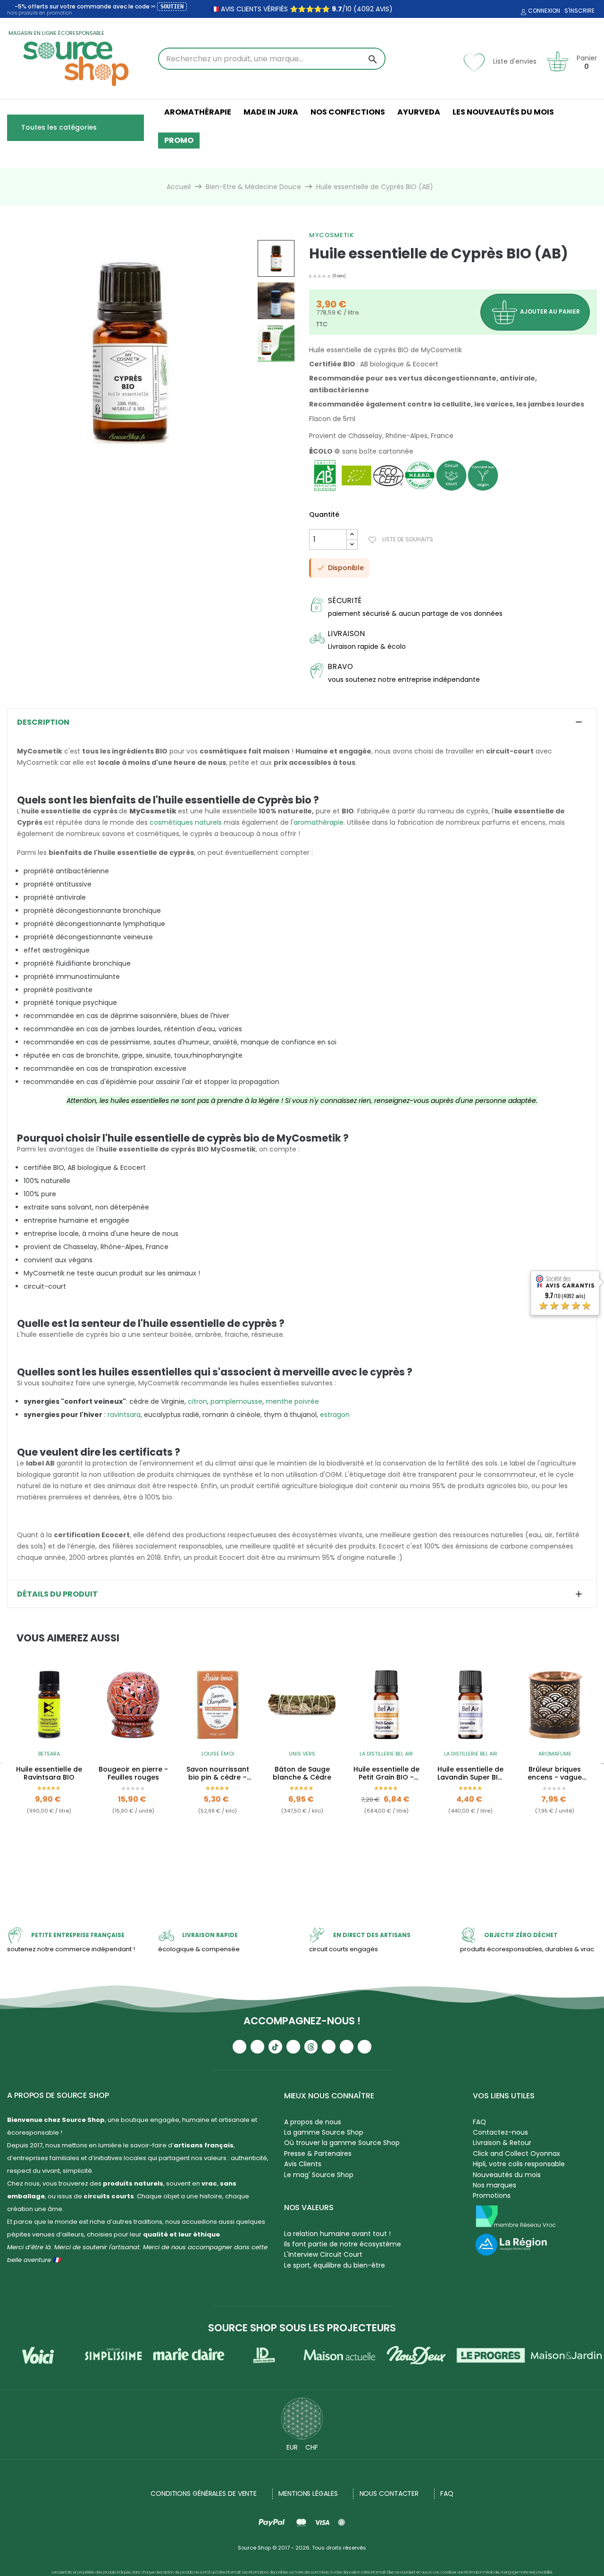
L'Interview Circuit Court (323, 2254)
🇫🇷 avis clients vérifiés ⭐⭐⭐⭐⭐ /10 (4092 (292, 9)
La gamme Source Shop (324, 2132)
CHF (312, 2447)
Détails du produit (57, 1594)
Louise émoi (218, 1754)
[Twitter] (347, 2047)
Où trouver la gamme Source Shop (342, 2143)
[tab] (302, 722)
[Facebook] (293, 2047)
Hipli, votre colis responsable (519, 2164)
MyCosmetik (331, 235)
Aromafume (555, 1754)
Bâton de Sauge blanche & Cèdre (302, 1773)
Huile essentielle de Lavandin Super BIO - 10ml (470, 1773)
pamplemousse (236, 1401)
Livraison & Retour (502, 2143)
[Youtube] (239, 2047)
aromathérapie (319, 822)
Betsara (49, 1754)
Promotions (492, 2195)
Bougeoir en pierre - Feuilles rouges (133, 1773)
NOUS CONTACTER (389, 2493)
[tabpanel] (49, 1763)
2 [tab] (307, 1864)
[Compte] (522, 12)
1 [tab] (297, 1864)
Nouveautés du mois (507, 2175)
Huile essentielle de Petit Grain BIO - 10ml (386, 1773)
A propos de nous (313, 2122)
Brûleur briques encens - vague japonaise (555, 1773)
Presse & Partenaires (318, 2154)
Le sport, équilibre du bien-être (335, 2265)
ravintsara (124, 1415)
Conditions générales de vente (204, 2493)
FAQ (479, 2122)
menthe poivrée (292, 1401)
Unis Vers (302, 1754)
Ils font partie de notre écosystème (343, 2244)
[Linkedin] (329, 2047)
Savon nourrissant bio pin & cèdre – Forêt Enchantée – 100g (218, 1773)
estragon (335, 1415)
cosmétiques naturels (186, 822)
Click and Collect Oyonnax (516, 2154)
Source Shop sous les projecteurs (302, 2328)
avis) (383, 9)
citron (197, 1401)
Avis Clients (303, 2164)
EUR (292, 2447)
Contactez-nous (500, 2132)
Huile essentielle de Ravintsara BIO (49, 1773)
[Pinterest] (365, 2047)
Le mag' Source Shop (319, 2175)
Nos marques (495, 2185)
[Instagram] (257, 2047)
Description (43, 722)
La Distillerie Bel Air (386, 1754)
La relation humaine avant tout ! (337, 2234)
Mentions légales (308, 2493)
